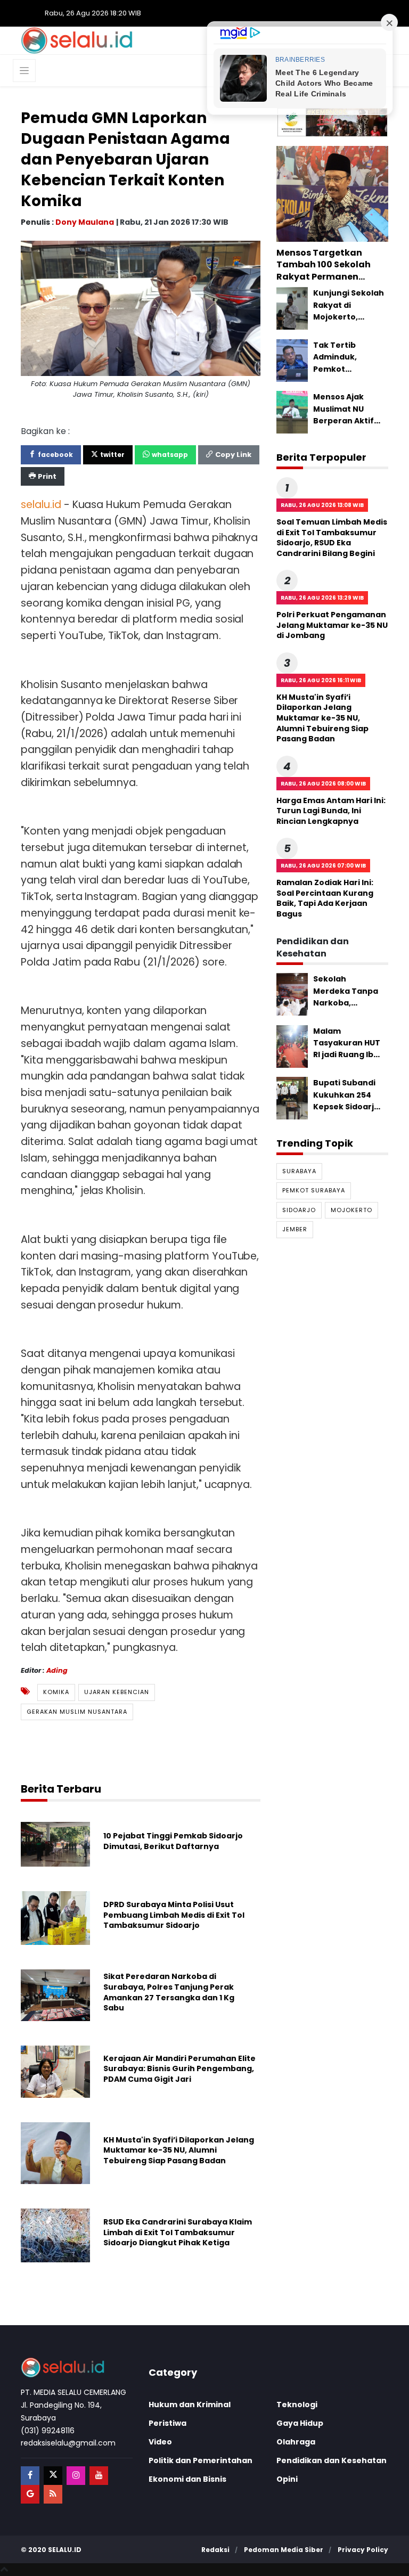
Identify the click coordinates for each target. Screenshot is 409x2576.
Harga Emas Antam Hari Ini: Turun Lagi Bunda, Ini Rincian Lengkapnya (331, 811)
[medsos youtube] (99, 2476)
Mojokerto (351, 1210)
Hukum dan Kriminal (190, 2405)
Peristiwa (167, 2423)
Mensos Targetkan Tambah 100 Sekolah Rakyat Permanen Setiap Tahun (324, 271)
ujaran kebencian (117, 1692)
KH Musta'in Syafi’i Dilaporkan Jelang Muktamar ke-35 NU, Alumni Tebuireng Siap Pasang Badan (179, 2150)
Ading (57, 1670)
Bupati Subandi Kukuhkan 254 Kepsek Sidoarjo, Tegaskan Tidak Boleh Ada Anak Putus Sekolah (347, 1113)
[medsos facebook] (30, 2476)
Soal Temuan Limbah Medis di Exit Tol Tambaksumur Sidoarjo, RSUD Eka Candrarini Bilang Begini (332, 538)
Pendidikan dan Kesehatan (332, 2460)
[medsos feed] (53, 2494)
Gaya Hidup (300, 2423)
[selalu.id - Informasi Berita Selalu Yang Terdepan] (77, 40)
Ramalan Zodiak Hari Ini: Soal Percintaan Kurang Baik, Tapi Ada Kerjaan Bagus (325, 898)
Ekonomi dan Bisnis (187, 2479)
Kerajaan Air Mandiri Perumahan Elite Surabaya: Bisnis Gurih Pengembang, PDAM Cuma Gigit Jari (179, 2069)
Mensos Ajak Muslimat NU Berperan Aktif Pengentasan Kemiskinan (343, 421)
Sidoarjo (299, 1210)
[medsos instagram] (76, 2476)
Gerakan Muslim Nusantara (77, 1712)
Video (160, 2442)
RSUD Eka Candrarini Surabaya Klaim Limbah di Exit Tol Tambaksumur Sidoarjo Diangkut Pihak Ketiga (178, 2232)
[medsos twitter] (53, 2476)
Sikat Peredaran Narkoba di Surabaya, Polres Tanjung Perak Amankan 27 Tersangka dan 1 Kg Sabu (169, 1992)
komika (56, 1692)
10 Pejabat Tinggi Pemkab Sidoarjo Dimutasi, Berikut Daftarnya (173, 1841)
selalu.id (65, 2550)
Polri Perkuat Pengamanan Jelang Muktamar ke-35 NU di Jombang (332, 625)
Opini (287, 2479)
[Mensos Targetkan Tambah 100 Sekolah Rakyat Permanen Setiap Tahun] (332, 193)
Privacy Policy (363, 2550)
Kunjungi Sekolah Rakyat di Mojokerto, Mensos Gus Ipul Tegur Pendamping (349, 323)
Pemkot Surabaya (314, 1190)
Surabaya (299, 1171)
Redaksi (215, 2550)
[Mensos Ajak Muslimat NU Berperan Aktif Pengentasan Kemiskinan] (292, 412)
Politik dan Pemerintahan (201, 2460)
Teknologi (297, 2405)
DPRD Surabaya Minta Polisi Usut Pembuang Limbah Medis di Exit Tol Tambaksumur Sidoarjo (174, 1915)
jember (295, 1229)
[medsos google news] (30, 2494)
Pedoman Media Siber (284, 2550)
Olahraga (296, 2442)
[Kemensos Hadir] (332, 122)
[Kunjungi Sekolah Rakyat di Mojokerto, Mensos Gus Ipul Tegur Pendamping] (292, 308)
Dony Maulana (85, 222)
